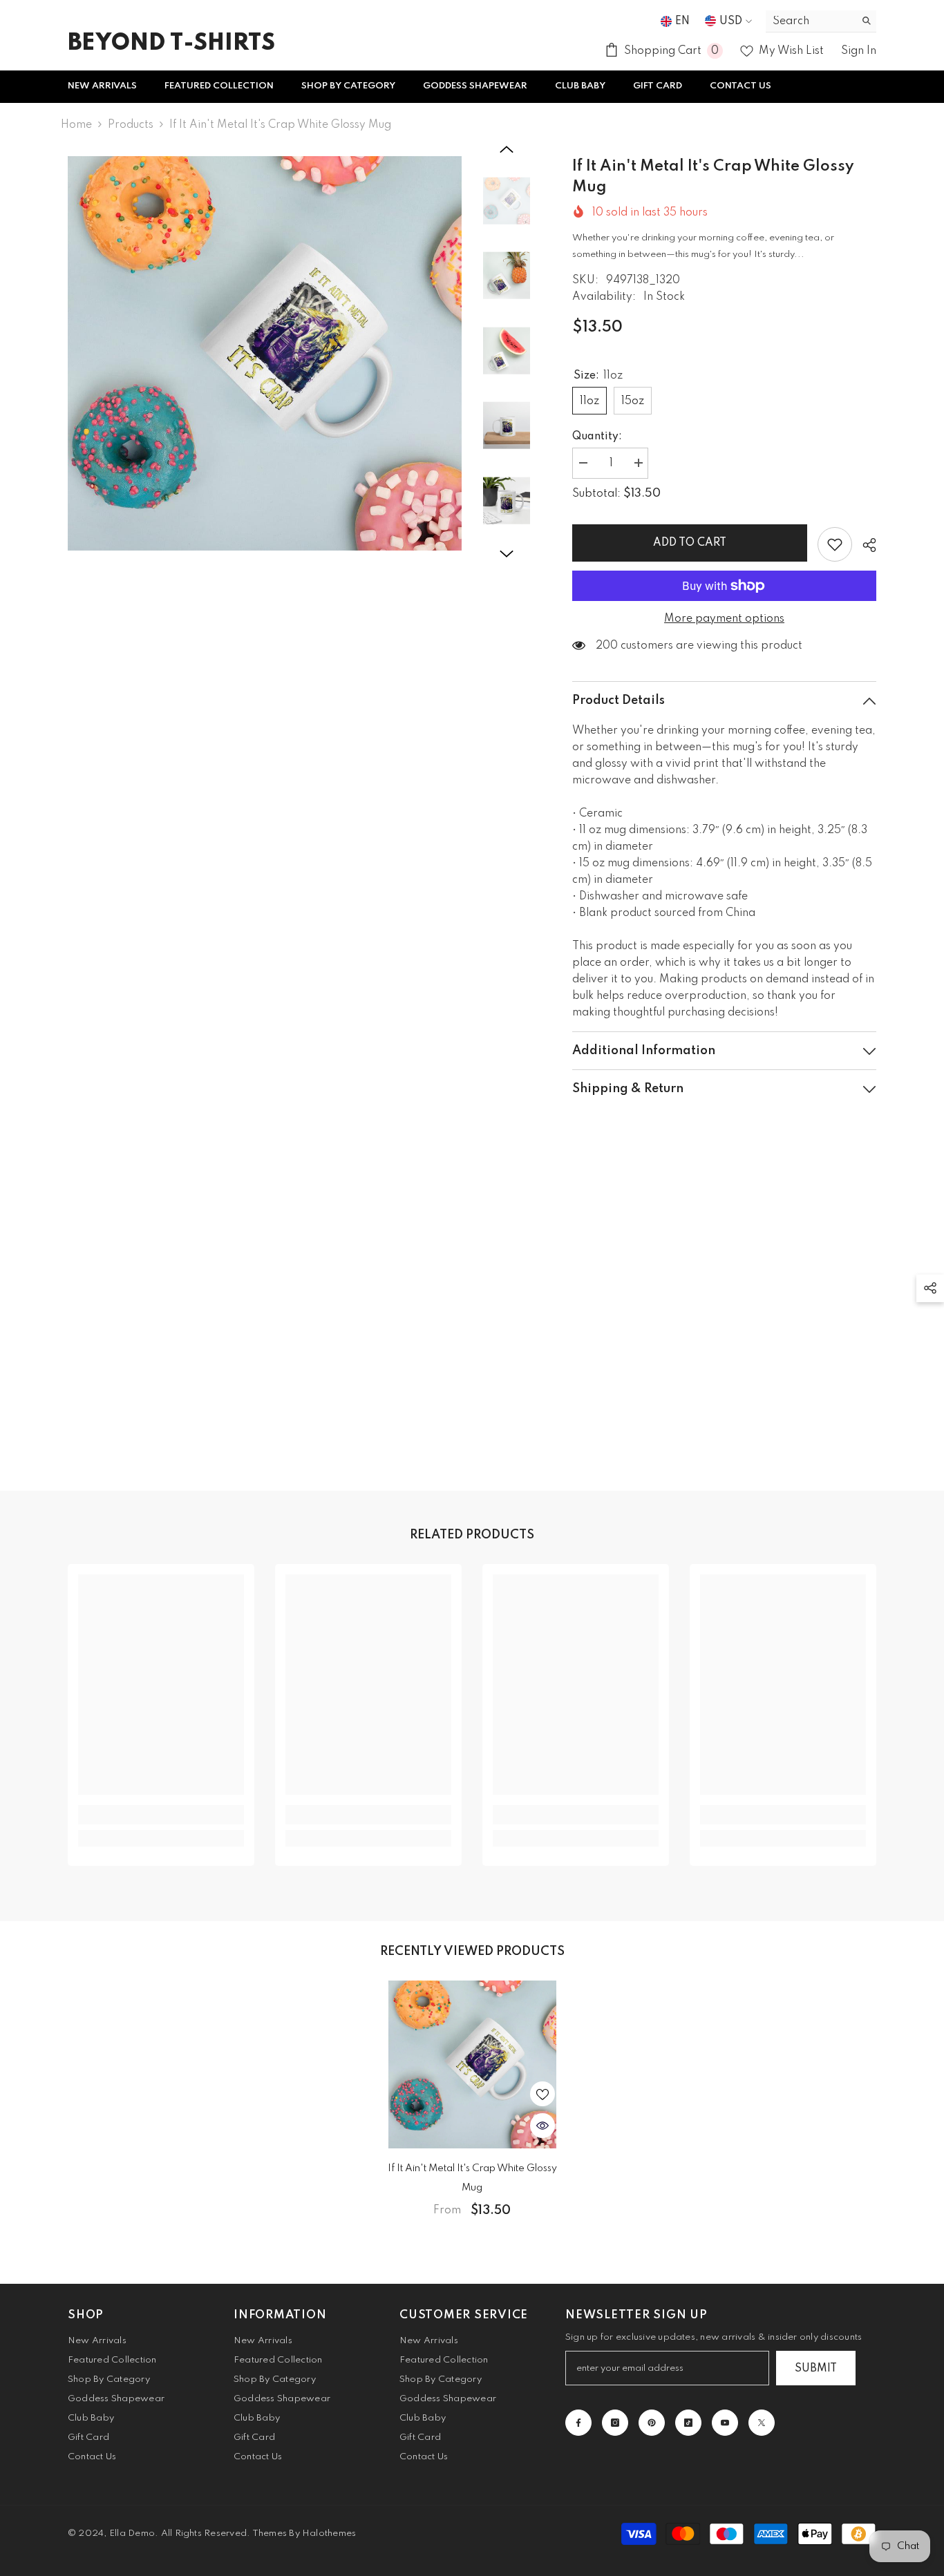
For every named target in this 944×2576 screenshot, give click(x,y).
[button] (507, 149)
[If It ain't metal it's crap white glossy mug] (472, 2064)
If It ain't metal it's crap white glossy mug (472, 2178)
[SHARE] (864, 545)
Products (131, 125)
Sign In (859, 51)
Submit (816, 2369)
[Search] (821, 21)
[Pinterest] (652, 2423)
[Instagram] (615, 2423)
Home (76, 125)
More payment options (724, 619)
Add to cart (690, 543)
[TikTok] (688, 2423)
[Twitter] (762, 2423)
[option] (265, 353)
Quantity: (597, 437)
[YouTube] (725, 2423)
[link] (161, 1815)
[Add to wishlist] (835, 544)
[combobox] (810, 21)
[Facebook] (578, 2423)
